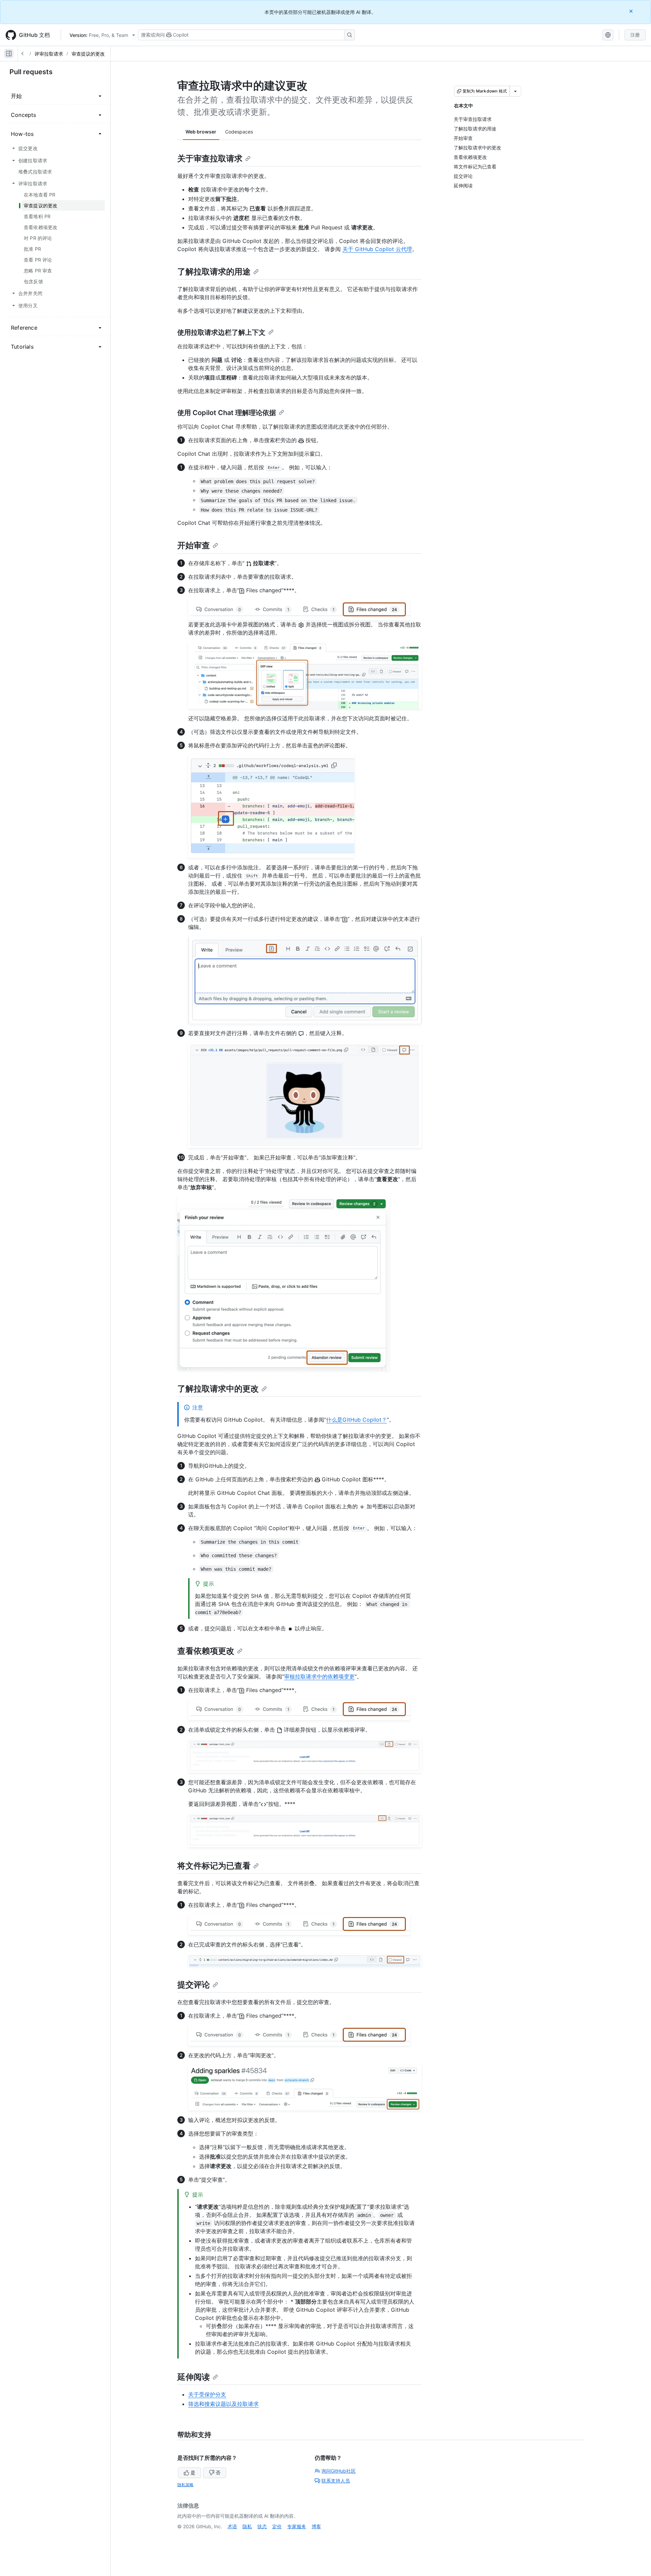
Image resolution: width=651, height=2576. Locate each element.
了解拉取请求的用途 (214, 272)
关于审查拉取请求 (210, 158)
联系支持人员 (336, 2481)
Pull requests (31, 72)
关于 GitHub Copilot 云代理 (377, 249)
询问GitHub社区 (339, 2471)
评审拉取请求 (49, 54)
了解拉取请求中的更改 (218, 1389)
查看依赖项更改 (206, 1651)
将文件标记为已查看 (214, 1866)
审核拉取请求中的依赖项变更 (319, 1676)
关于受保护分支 (207, 2394)
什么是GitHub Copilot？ (357, 1420)
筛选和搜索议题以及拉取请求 (223, 2404)
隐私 (247, 2526)
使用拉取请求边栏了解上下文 (221, 332)
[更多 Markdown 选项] (515, 91)
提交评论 (194, 1985)
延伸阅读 (194, 2377)
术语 (232, 2526)
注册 (635, 35)
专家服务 (297, 2526)
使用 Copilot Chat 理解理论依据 (227, 413)
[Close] (632, 11)
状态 (262, 2526)
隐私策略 (185, 2485)
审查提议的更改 (88, 54)
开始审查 (194, 545)
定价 (277, 2526)
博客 (316, 2526)
